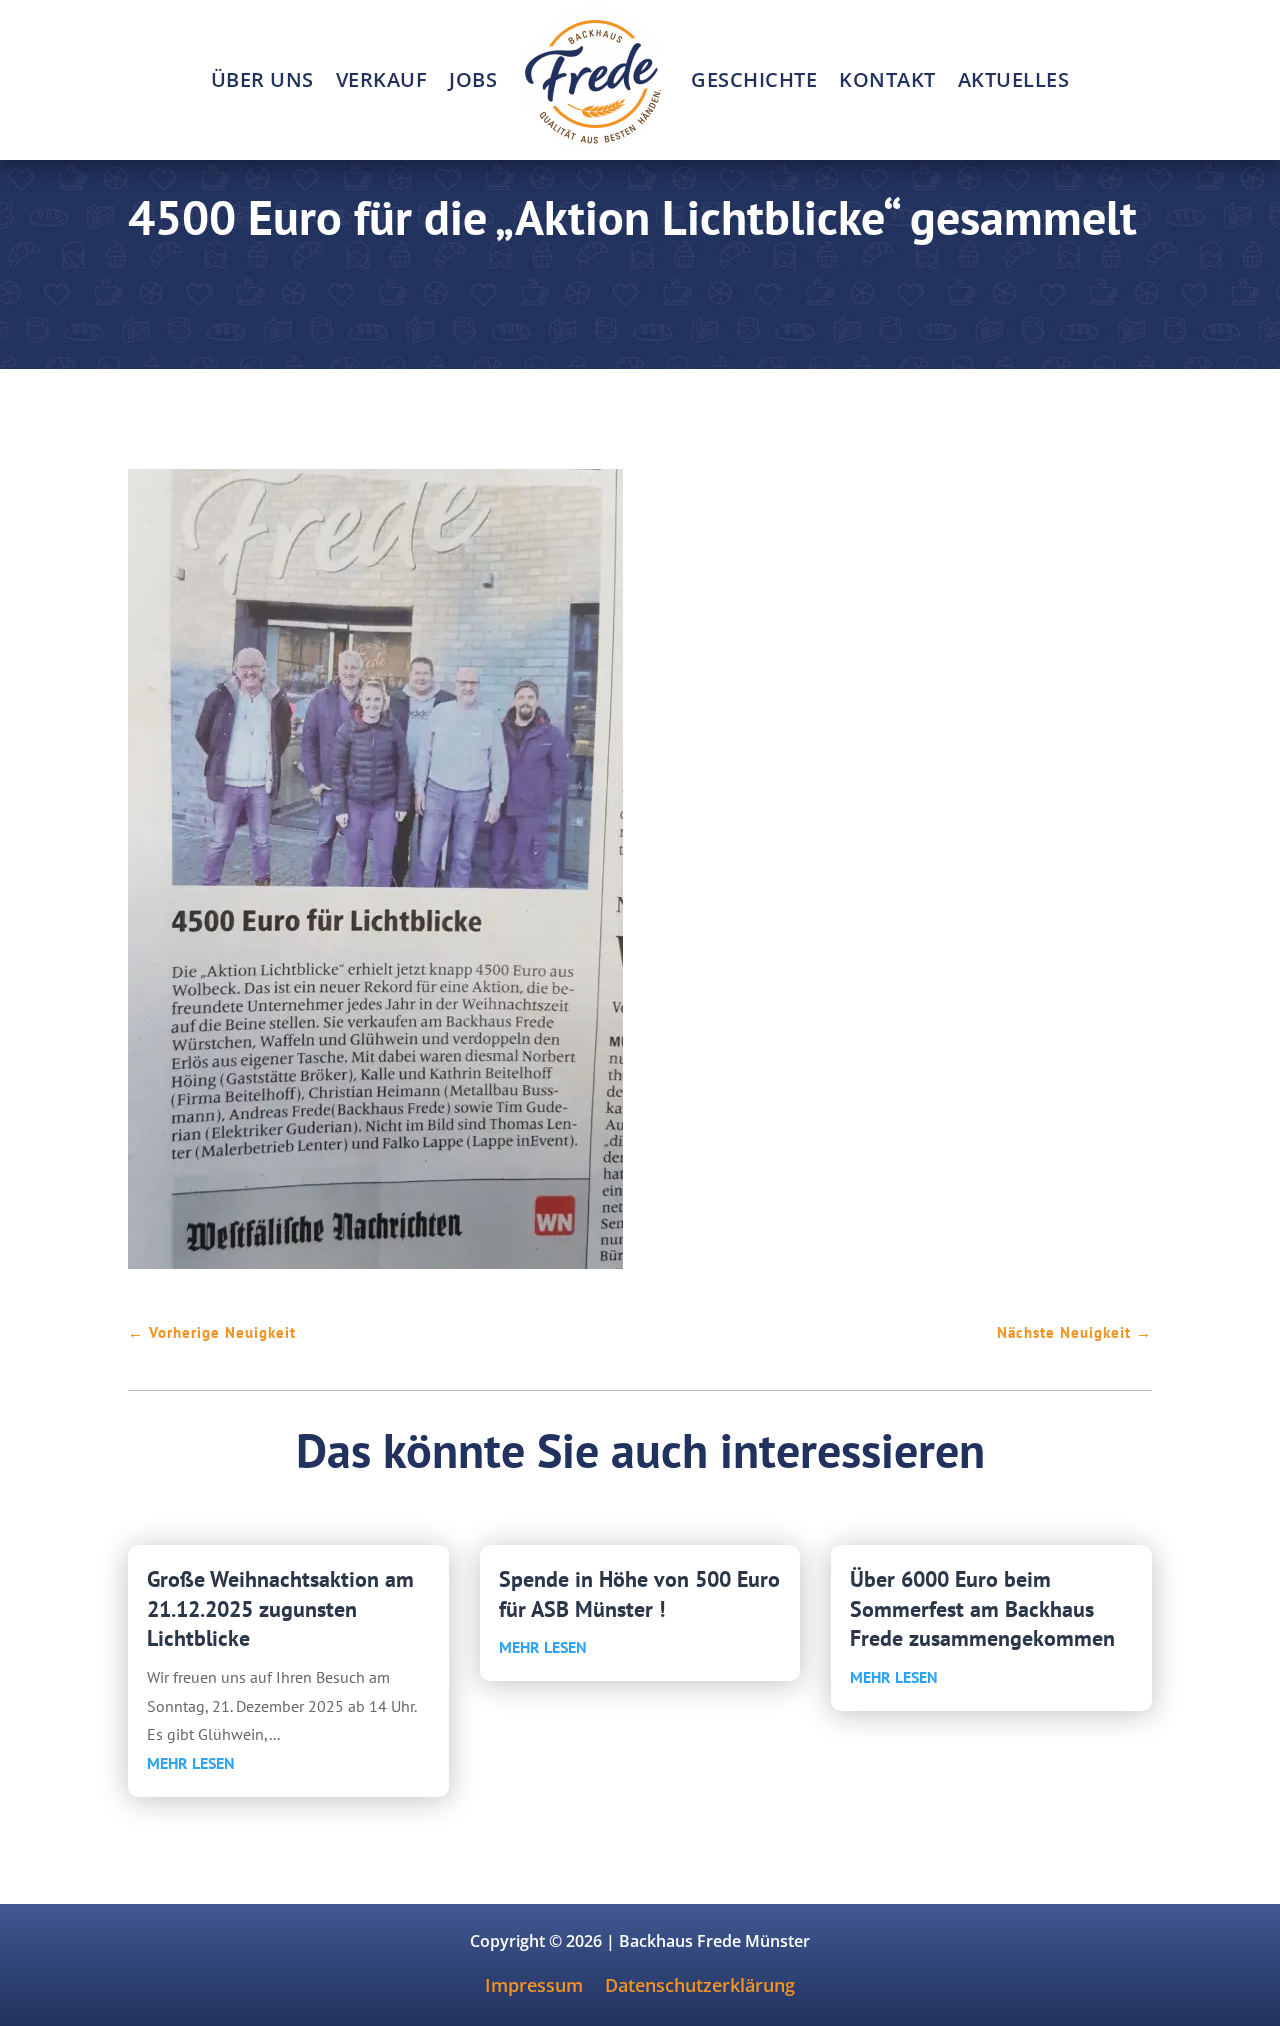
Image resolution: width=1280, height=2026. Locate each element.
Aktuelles (1014, 79)
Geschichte (754, 79)
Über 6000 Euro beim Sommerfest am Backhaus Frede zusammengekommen (982, 1608)
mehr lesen (191, 1763)
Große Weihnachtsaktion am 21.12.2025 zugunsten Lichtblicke (280, 1608)
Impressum (534, 1987)
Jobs (473, 79)
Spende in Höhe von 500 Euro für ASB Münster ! (639, 1594)
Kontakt (887, 79)
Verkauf (382, 79)
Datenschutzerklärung (700, 1987)
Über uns (262, 79)
